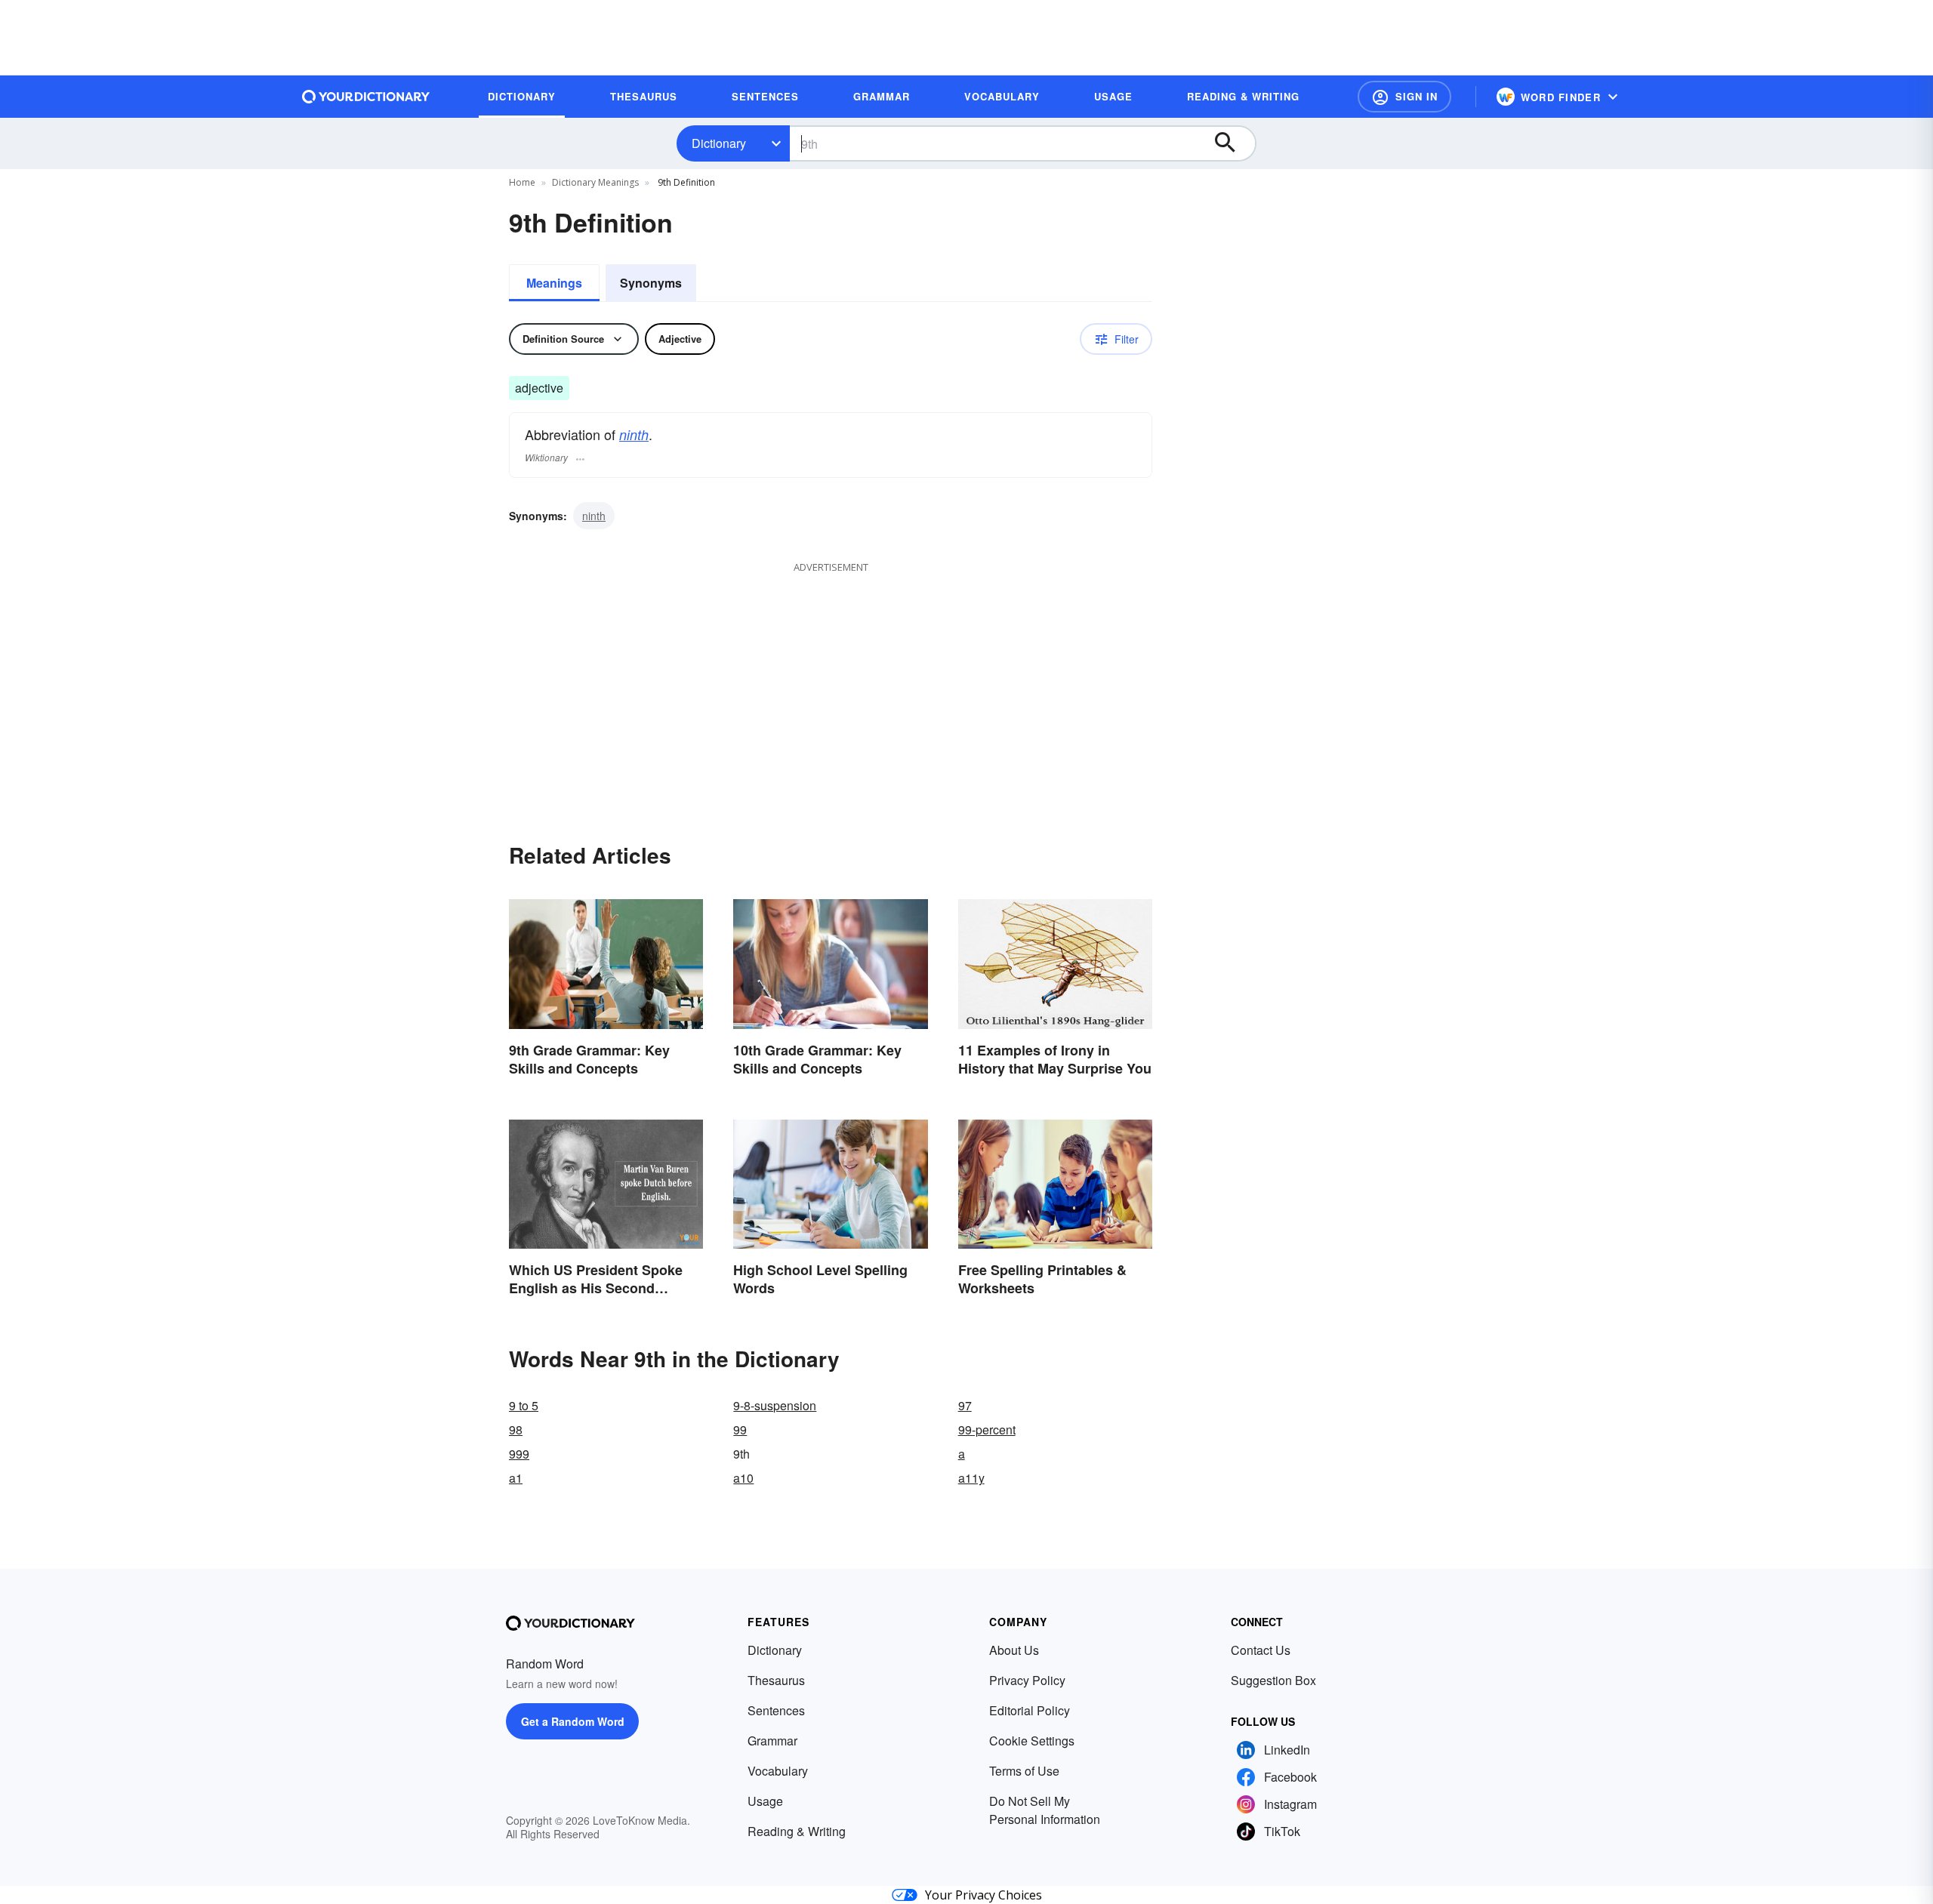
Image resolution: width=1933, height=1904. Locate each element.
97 (965, 1405)
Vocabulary (778, 1771)
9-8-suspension (775, 1405)
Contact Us (1261, 1650)
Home (522, 182)
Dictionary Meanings (595, 182)
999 (519, 1454)
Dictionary (719, 143)
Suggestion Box (1273, 1680)
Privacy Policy (1027, 1680)
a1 (516, 1478)
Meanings (554, 283)
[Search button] (1232, 143)
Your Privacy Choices (983, 1895)
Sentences (776, 1710)
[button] (1404, 97)
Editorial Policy (1030, 1710)
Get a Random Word (573, 1721)
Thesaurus (776, 1680)
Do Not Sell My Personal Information (1045, 1810)
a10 (743, 1478)
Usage (765, 1801)
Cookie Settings (1032, 1741)
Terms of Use (1024, 1771)
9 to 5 (524, 1405)
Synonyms (651, 283)
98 (516, 1430)
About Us (1014, 1650)
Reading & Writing (797, 1831)
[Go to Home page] (366, 97)
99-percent (987, 1430)
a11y (971, 1478)
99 (740, 1430)
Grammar (772, 1741)
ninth (634, 434)
